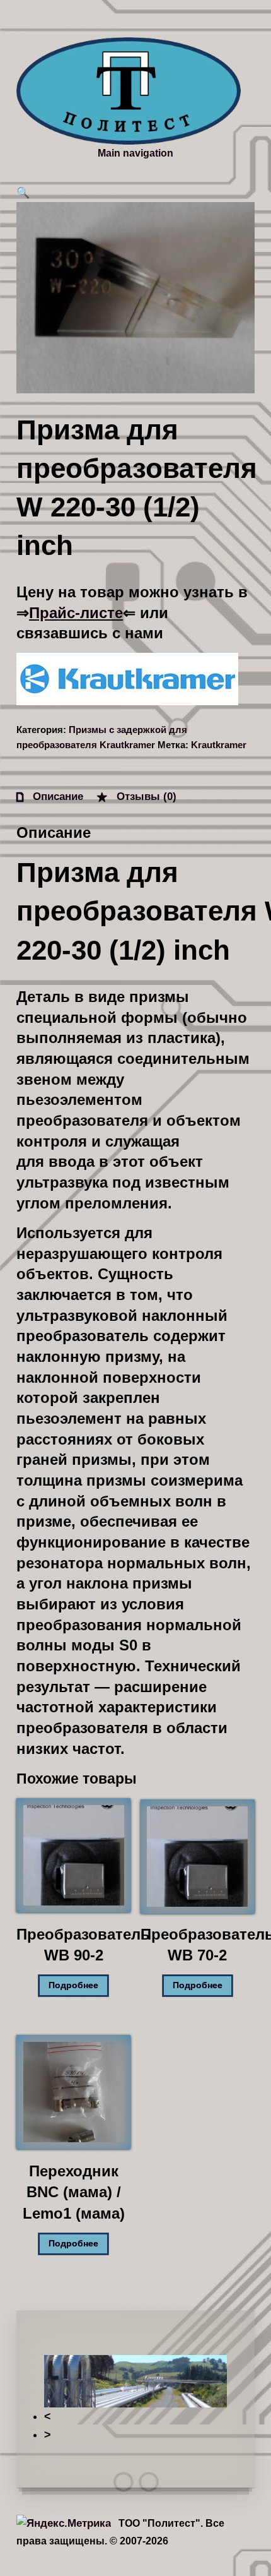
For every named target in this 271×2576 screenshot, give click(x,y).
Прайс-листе (76, 613)
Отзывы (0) (145, 796)
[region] (135, 2399)
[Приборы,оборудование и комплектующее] (129, 91)
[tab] (50, 796)
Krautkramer (219, 745)
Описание (56, 796)
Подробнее (73, 1985)
